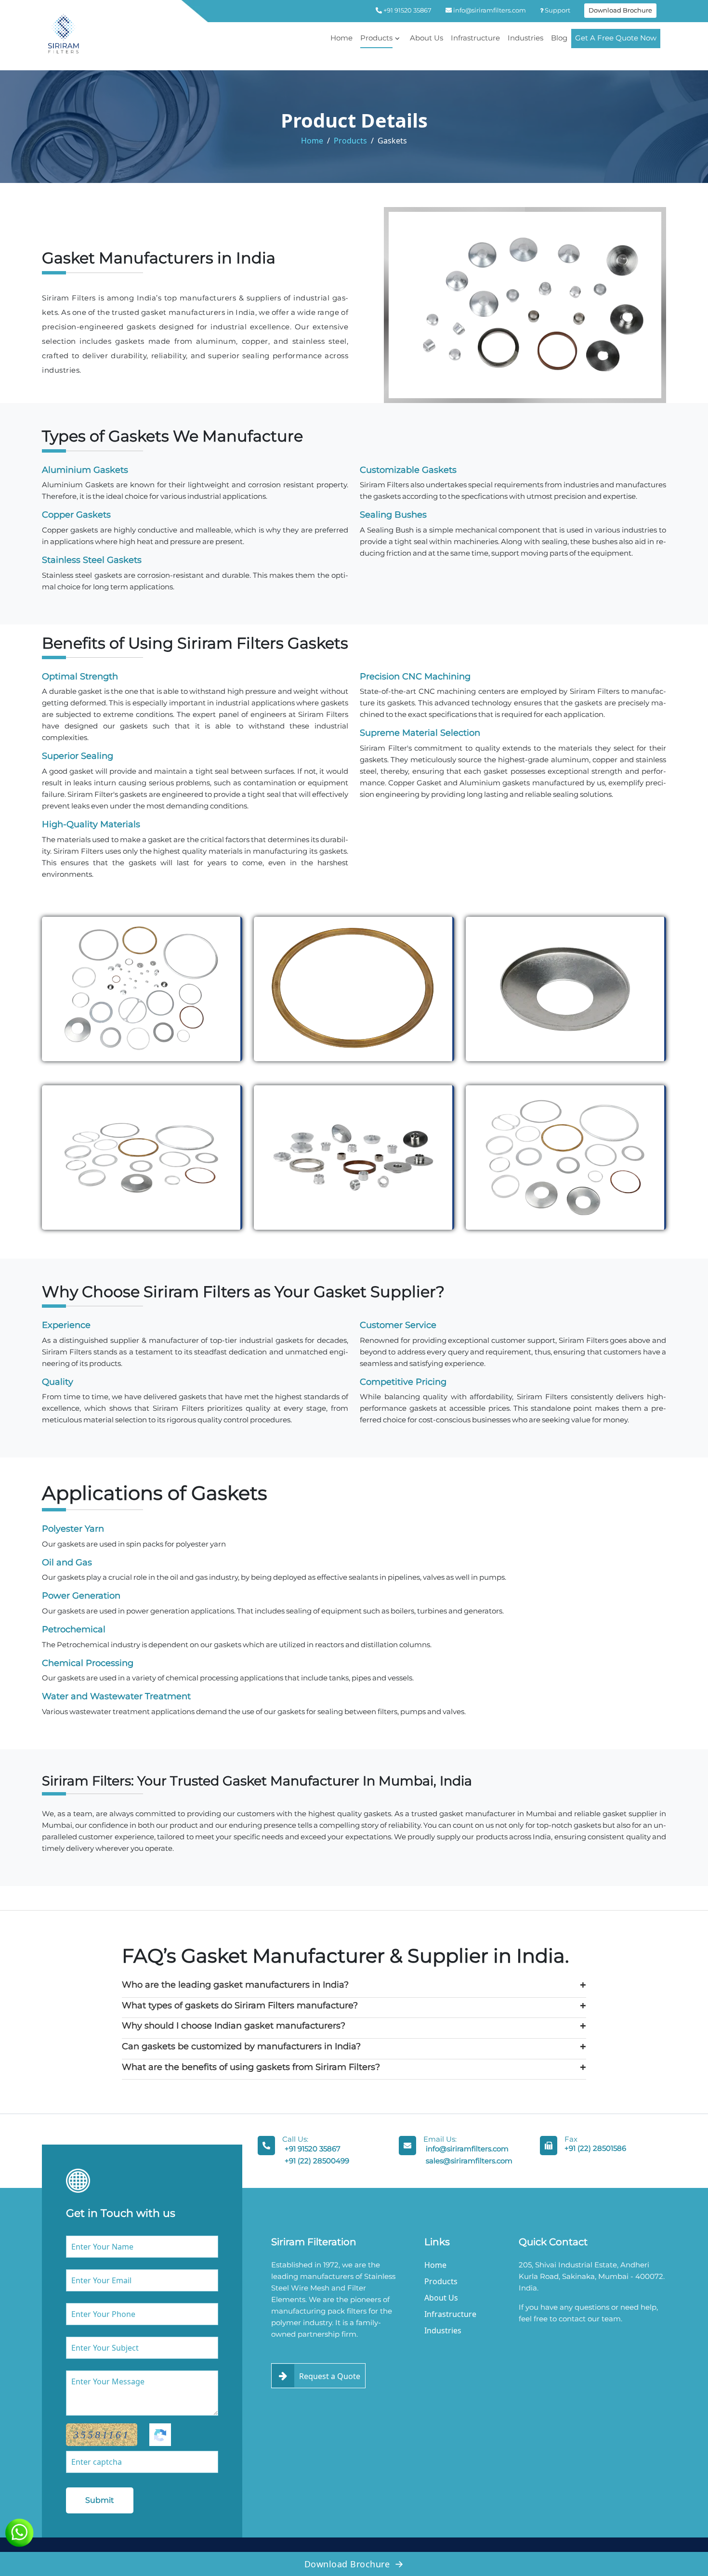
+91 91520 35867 (407, 10)
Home (341, 38)
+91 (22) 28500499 (317, 2161)
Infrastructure (475, 38)
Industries (525, 38)
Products (376, 38)
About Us (426, 38)
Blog (559, 38)
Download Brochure (620, 10)
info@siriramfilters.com (489, 10)
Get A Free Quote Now (616, 38)
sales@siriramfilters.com (469, 2161)
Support (557, 10)
